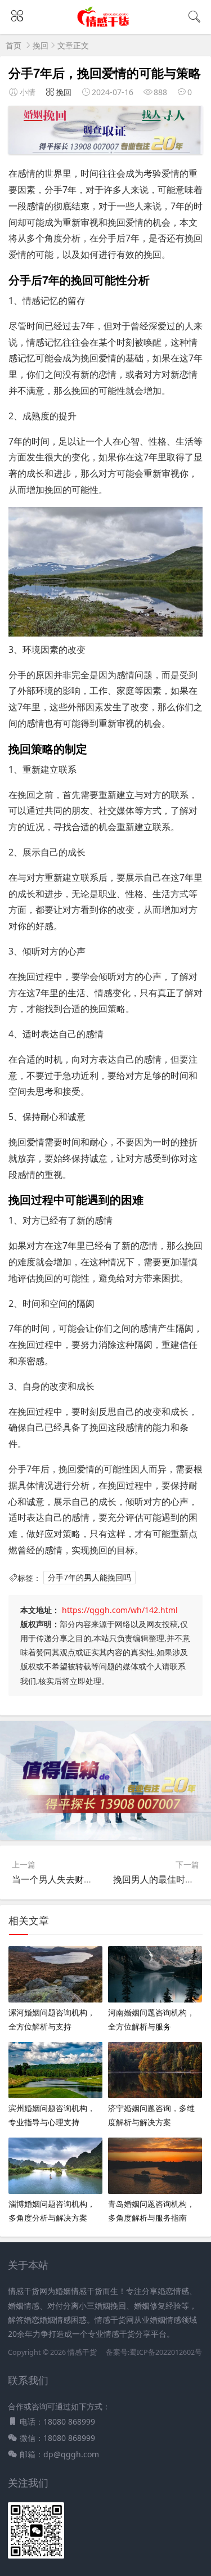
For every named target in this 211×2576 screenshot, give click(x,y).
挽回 (41, 45)
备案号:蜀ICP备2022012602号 (153, 2352)
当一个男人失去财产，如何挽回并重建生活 (97, 1879)
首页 (14, 45)
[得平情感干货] (105, 24)
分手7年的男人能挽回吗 (89, 1578)
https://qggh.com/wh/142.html (120, 1610)
